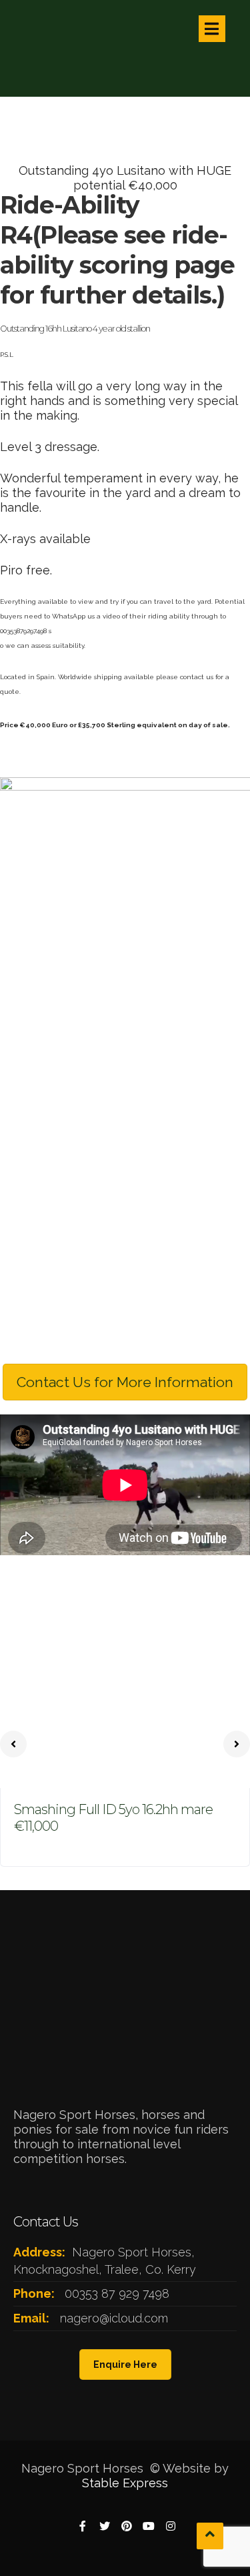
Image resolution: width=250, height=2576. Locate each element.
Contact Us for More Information (125, 1382)
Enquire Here (125, 2365)
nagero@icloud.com (114, 2318)
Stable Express (125, 2483)
